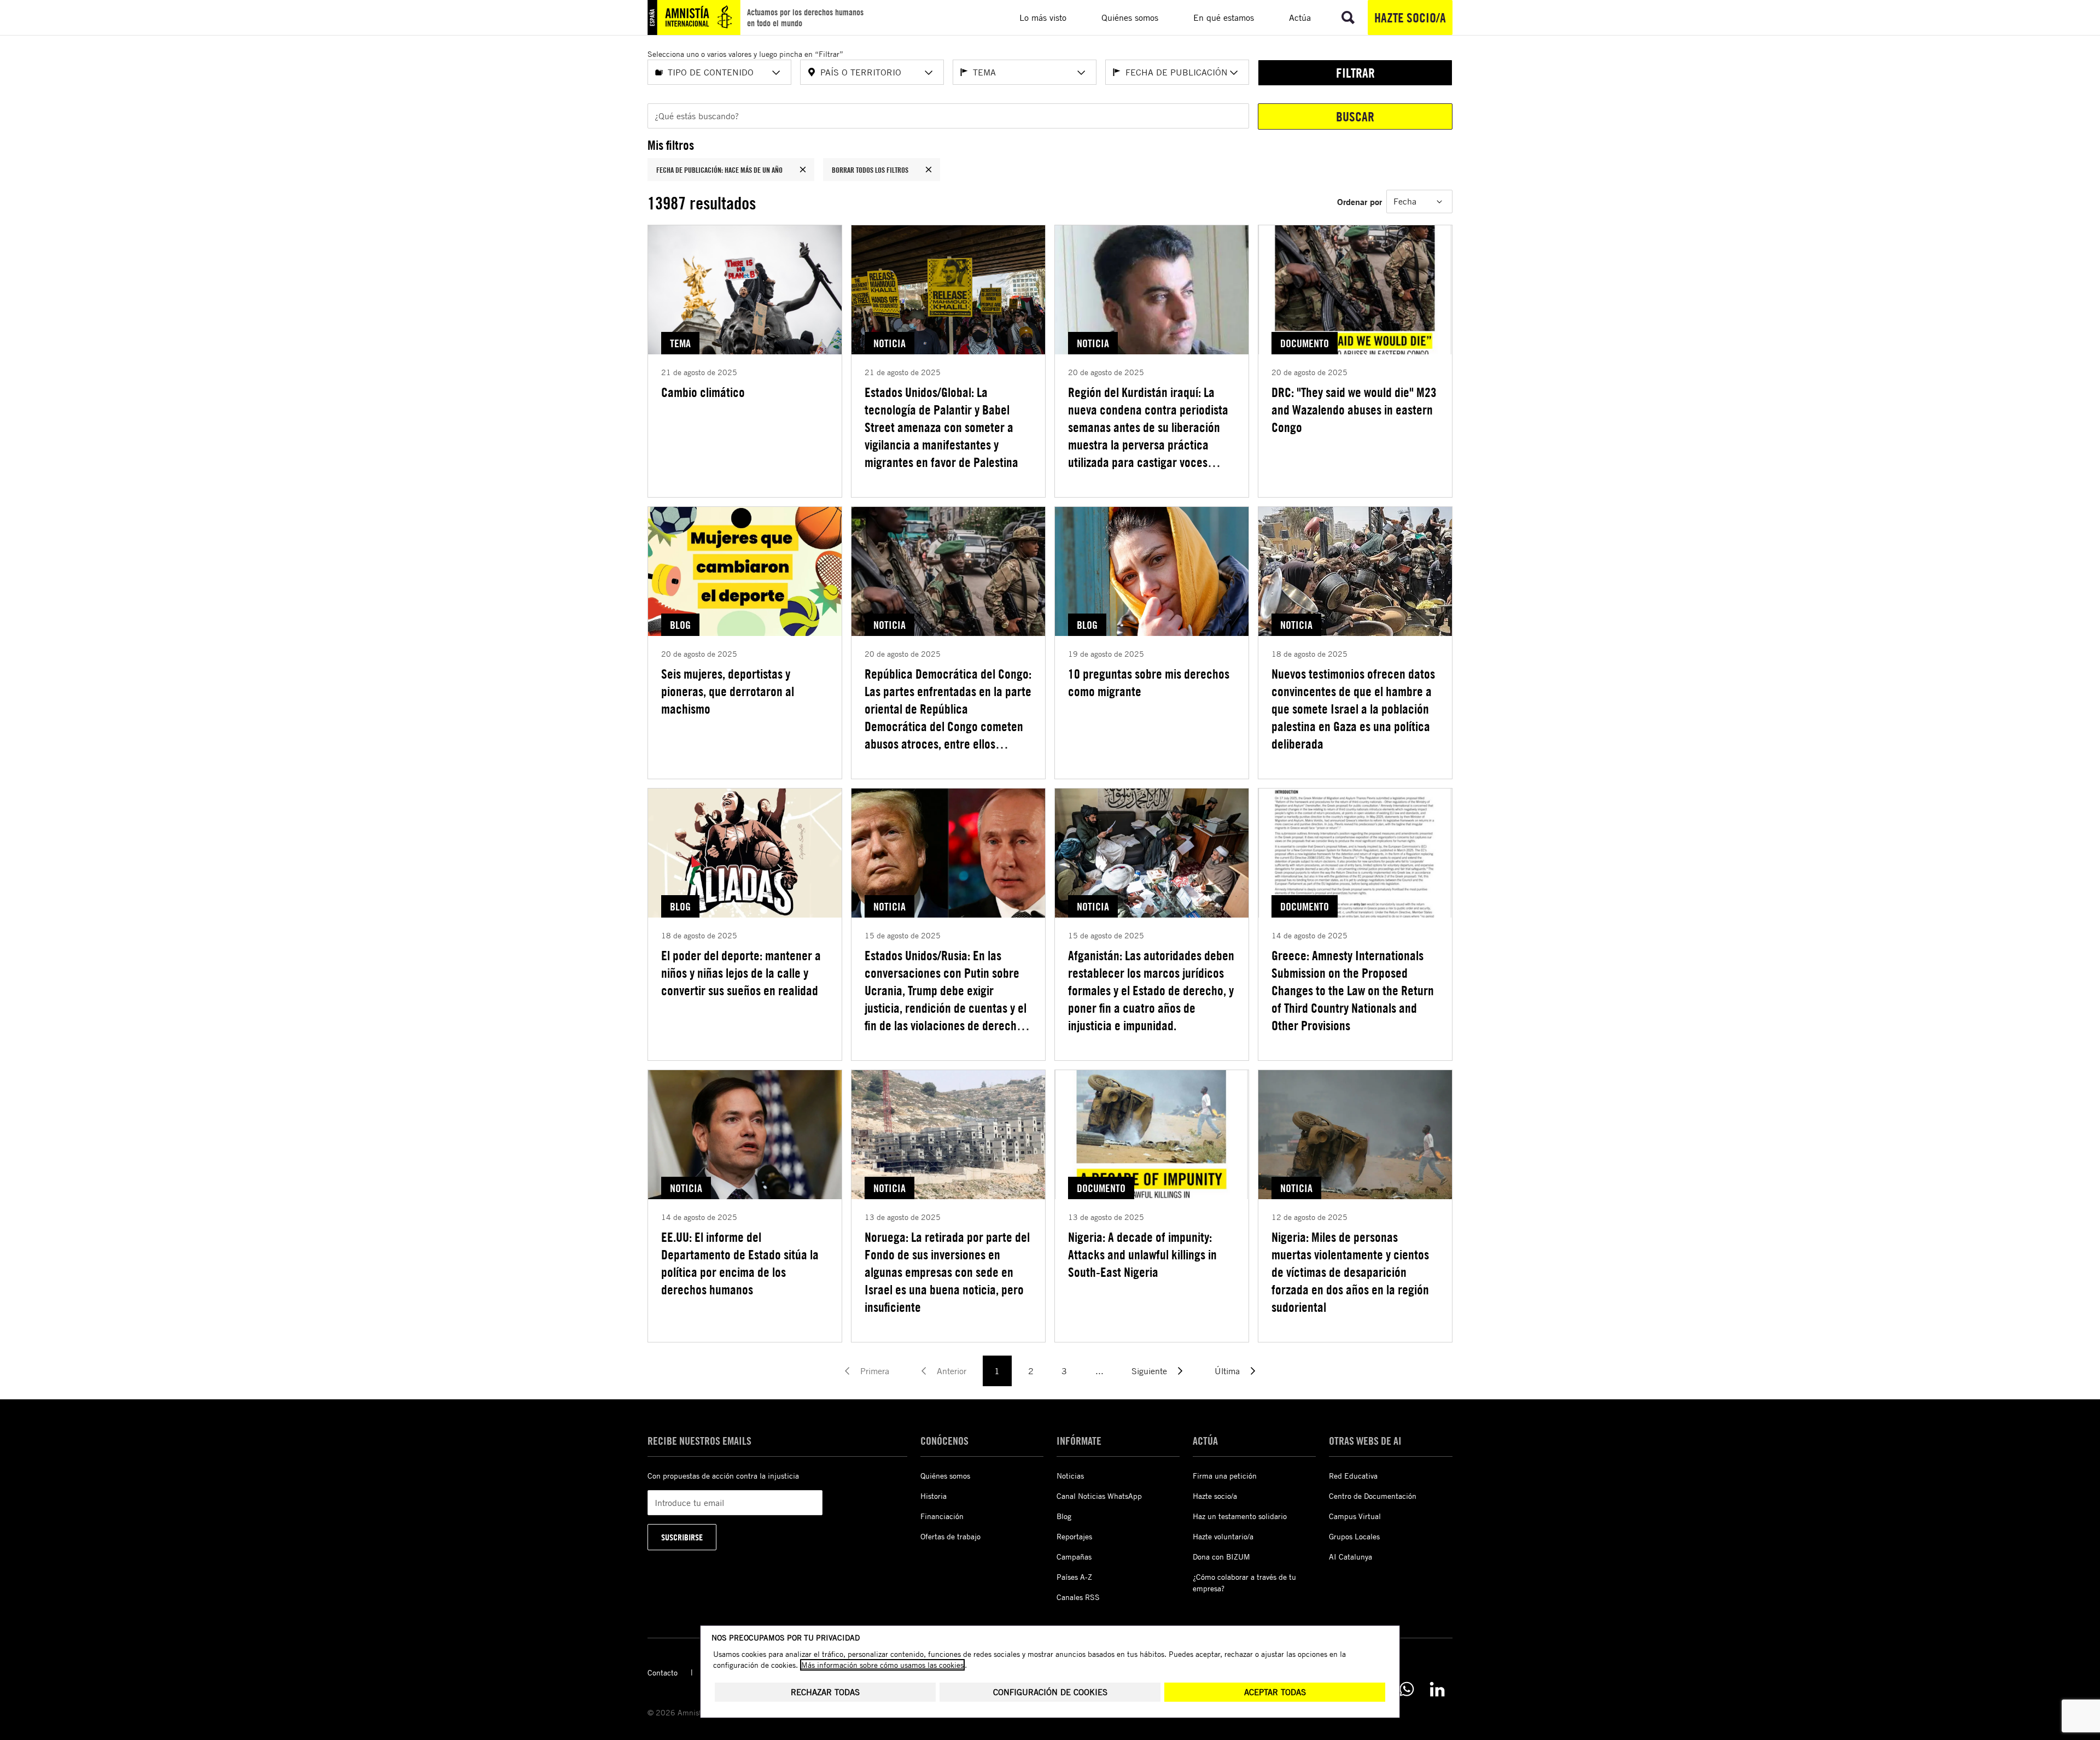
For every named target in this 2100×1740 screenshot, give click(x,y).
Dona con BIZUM (1221, 1557)
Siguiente (1149, 1371)
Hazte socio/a (1410, 17)
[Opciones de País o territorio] (929, 73)
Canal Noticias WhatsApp (1099, 1496)
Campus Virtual (1355, 1516)
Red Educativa (1353, 1476)
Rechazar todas (825, 1692)
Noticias (1070, 1476)
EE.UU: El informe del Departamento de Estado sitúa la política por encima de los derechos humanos (740, 1263)
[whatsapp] (1407, 1689)
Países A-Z (1074, 1577)
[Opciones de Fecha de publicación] (1234, 73)
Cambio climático (703, 392)
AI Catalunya (1351, 1557)
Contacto (663, 1672)
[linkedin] (1437, 1689)
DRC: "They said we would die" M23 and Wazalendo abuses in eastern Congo (1354, 410)
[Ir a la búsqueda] (1348, 17)
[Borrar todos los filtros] (929, 170)
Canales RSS (1078, 1597)
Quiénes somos (945, 1476)
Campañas (1074, 1557)
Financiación (942, 1516)
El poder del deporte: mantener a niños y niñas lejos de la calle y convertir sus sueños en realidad (741, 973)
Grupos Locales (1354, 1536)
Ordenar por (1360, 202)
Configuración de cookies (1050, 1692)
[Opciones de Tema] (1081, 73)
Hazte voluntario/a (1223, 1536)
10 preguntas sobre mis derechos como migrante (1149, 682)
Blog (1064, 1516)
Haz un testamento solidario (1240, 1516)
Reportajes (1074, 1536)
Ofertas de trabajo (950, 1536)
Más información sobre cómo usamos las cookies (882, 1665)
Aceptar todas (1275, 1692)
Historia (934, 1496)
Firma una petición (1225, 1476)
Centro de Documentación (1373, 1496)
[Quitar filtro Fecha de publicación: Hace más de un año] (803, 170)
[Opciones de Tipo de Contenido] (776, 73)
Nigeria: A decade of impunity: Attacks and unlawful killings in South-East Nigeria (1142, 1254)
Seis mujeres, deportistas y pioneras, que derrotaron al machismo (728, 691)
